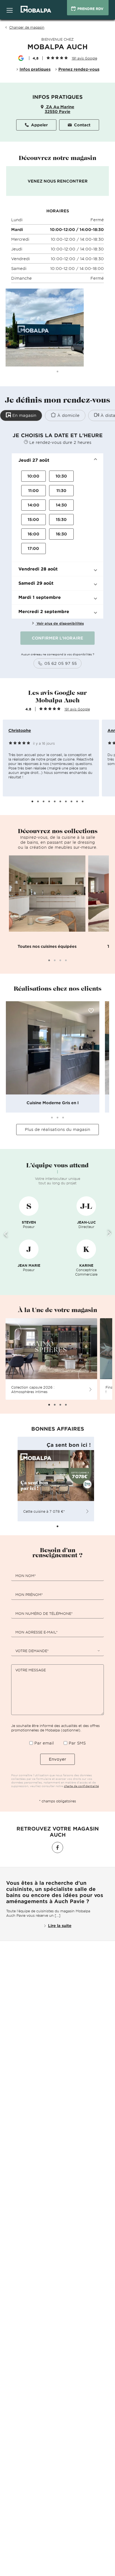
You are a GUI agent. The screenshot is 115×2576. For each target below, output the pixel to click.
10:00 (33, 476)
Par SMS (77, 1743)
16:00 (33, 534)
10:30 (61, 476)
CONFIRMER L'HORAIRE (57, 638)
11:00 (33, 490)
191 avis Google (77, 709)
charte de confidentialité (81, 1786)
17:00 (33, 548)
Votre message (31, 1670)
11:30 (61, 490)
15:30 (61, 519)
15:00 (33, 519)
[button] (57, 460)
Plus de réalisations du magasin (57, 1129)
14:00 (33, 505)
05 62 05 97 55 (61, 663)
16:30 (61, 534)
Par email (44, 1743)
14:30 (61, 505)
